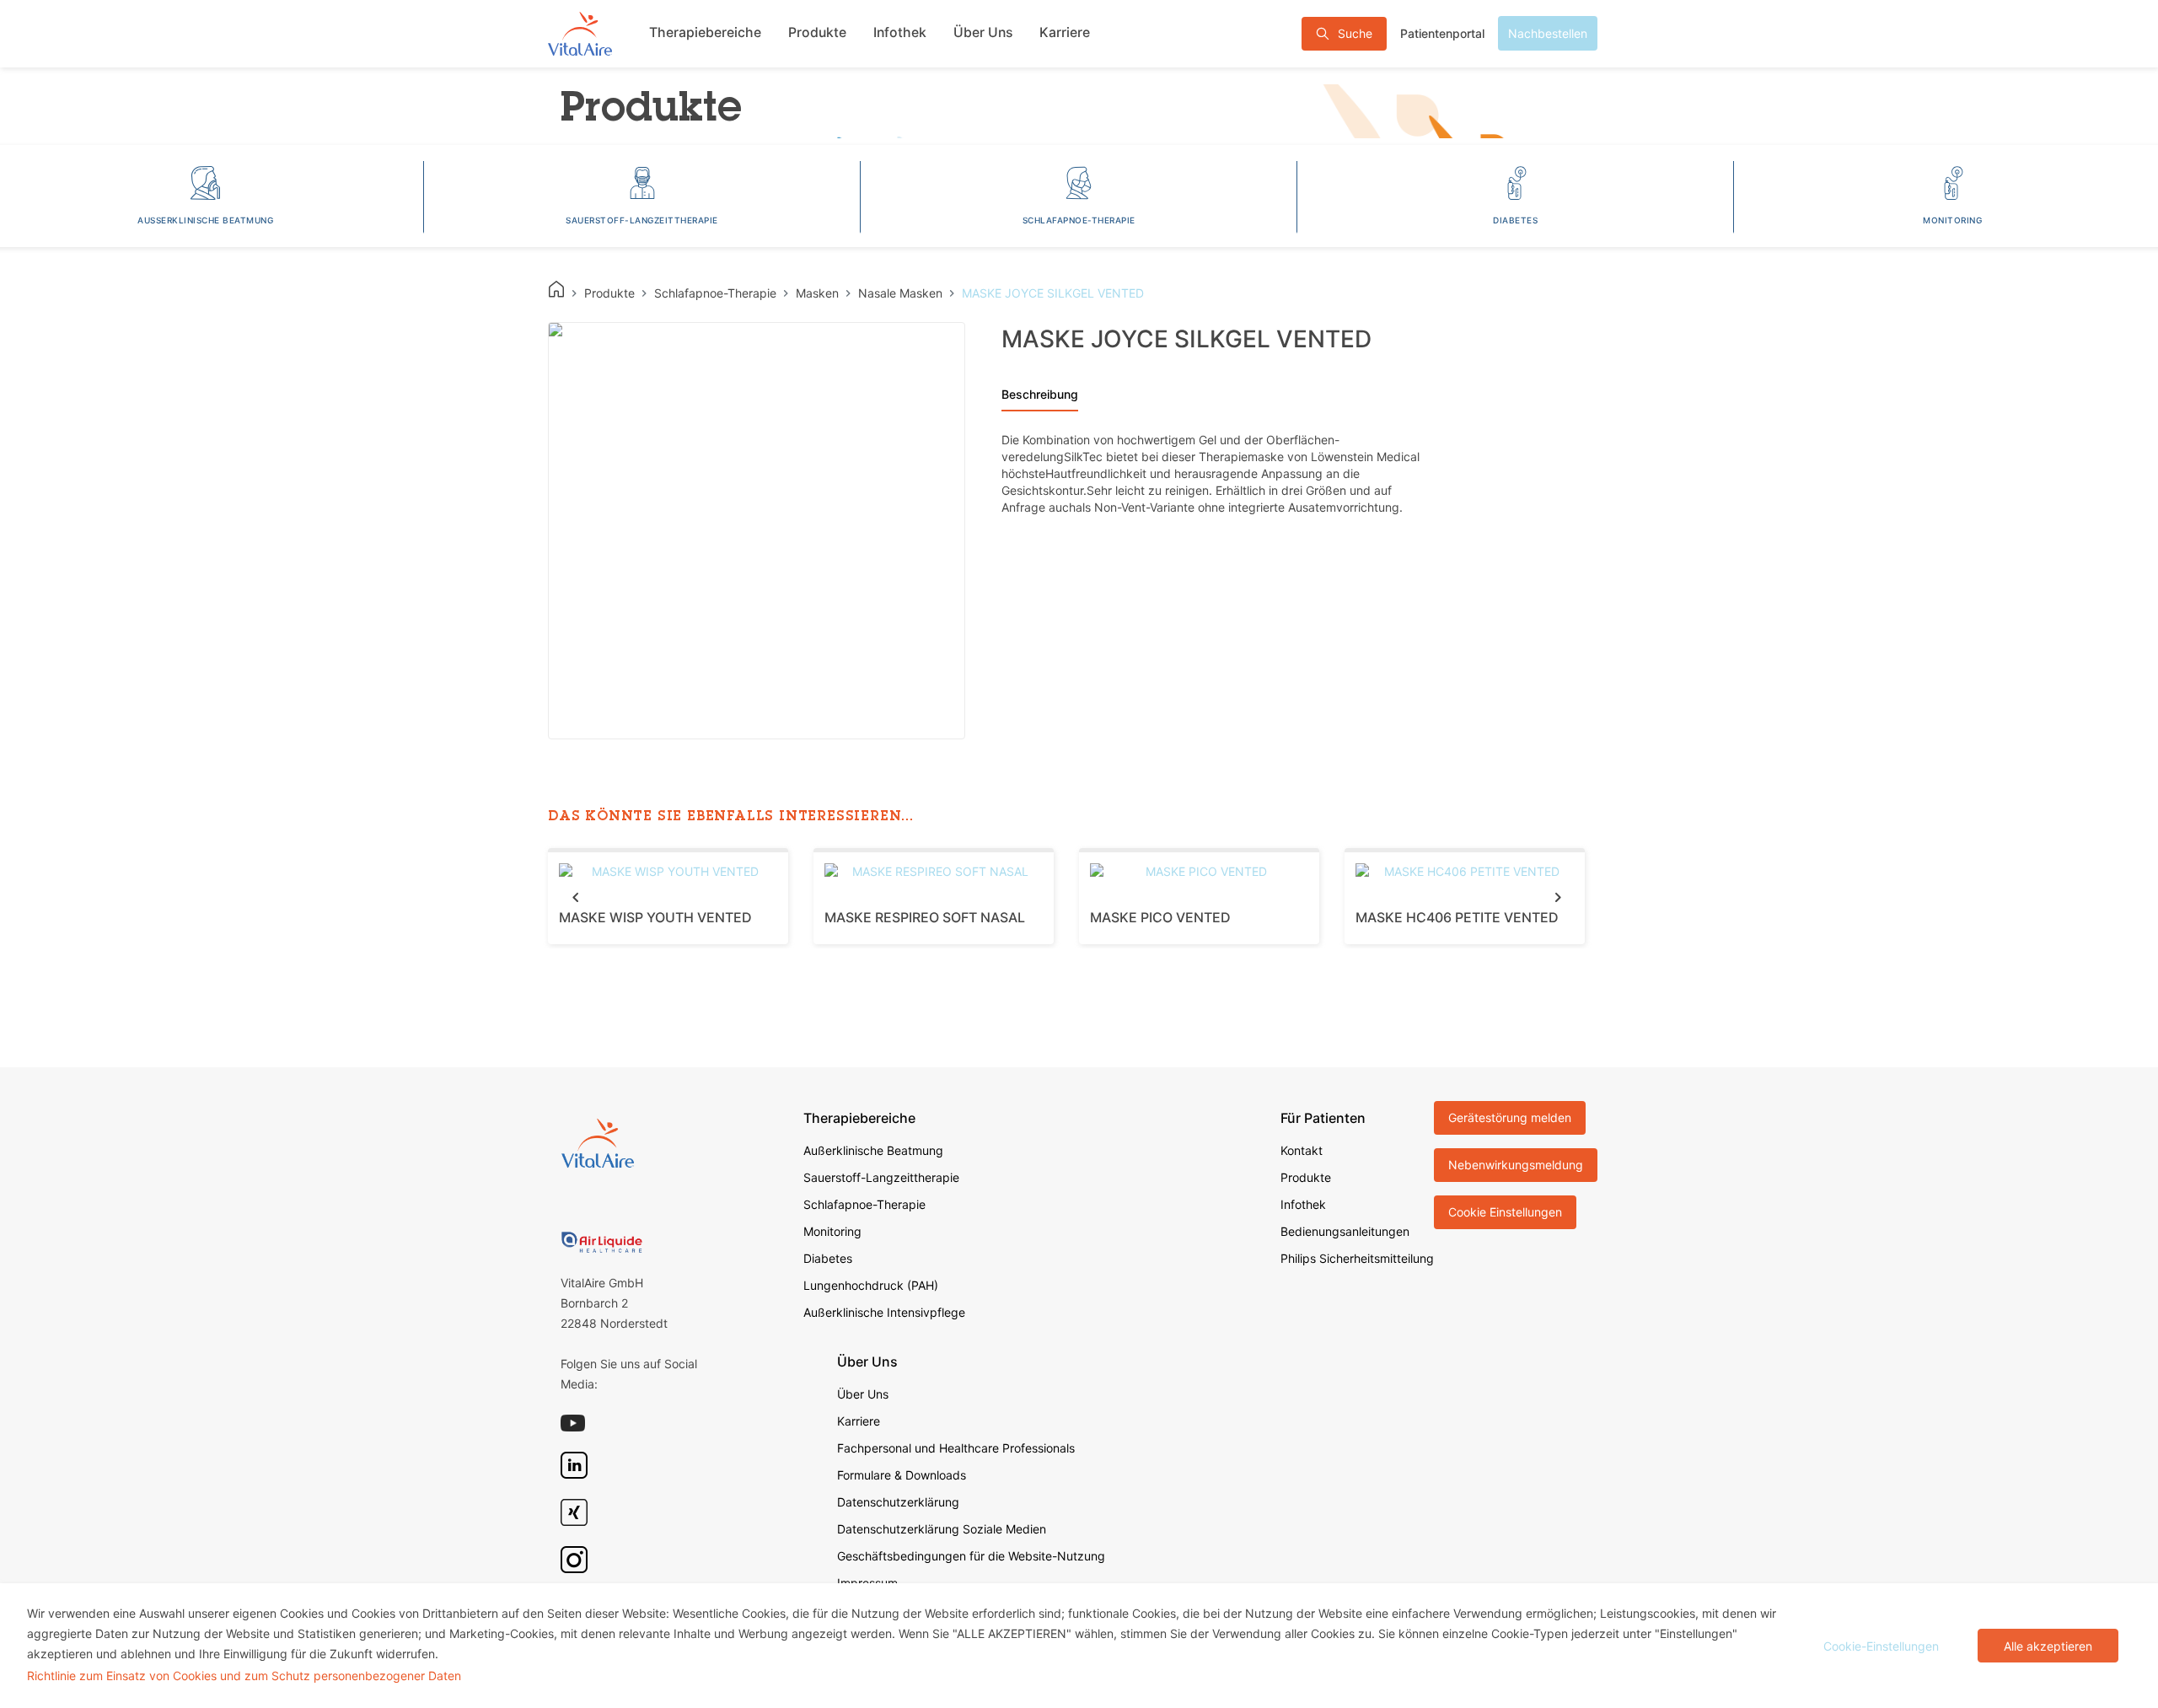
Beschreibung (1040, 394)
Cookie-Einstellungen (1881, 1646)
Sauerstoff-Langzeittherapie (881, 1177)
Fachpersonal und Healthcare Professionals (956, 1448)
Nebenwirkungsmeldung (1516, 1165)
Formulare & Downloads (902, 1475)
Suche (1355, 33)
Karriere (1065, 32)
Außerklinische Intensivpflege (884, 1312)
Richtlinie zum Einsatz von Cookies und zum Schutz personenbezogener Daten (244, 1676)
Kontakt (1302, 1150)
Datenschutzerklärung (898, 1502)
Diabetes (828, 1258)
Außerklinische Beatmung (873, 1150)
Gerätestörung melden (1510, 1117)
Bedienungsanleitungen (1345, 1231)
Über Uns (983, 32)
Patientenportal (1442, 33)
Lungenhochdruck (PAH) (871, 1285)
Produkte (817, 32)
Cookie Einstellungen (1505, 1212)
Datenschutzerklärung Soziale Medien (942, 1529)
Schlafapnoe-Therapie (864, 1204)
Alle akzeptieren (2048, 1646)
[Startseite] (580, 33)
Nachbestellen (1548, 33)
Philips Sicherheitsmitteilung (1357, 1258)
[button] (575, 897)
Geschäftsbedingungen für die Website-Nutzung (971, 1556)
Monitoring (832, 1231)
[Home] (556, 289)
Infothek (900, 32)
